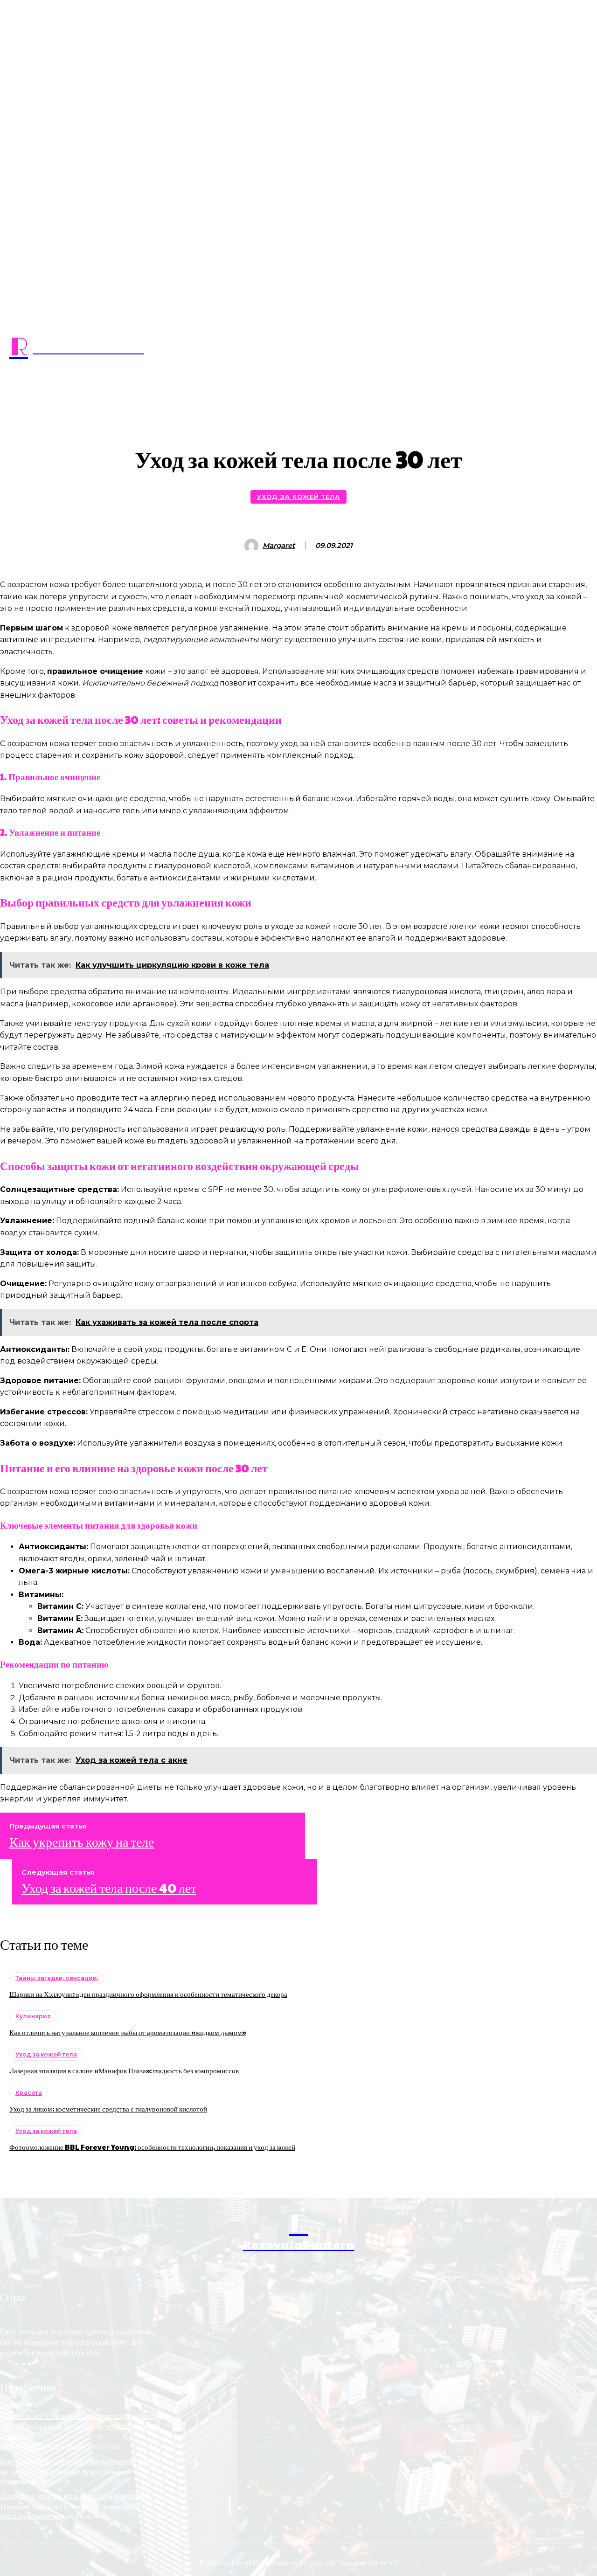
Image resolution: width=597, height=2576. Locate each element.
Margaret (279, 546)
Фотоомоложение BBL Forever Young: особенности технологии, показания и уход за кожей (152, 2147)
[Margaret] (253, 546)
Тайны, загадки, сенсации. (57, 1978)
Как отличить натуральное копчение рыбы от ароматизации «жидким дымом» (128, 2032)
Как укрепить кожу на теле (82, 1842)
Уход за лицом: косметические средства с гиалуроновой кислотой (108, 2109)
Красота (29, 2093)
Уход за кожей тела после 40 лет (109, 1888)
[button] (298, 395)
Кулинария (33, 2016)
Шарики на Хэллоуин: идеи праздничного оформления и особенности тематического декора (148, 1994)
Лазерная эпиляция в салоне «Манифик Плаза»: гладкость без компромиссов (124, 2070)
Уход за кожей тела (298, 497)
